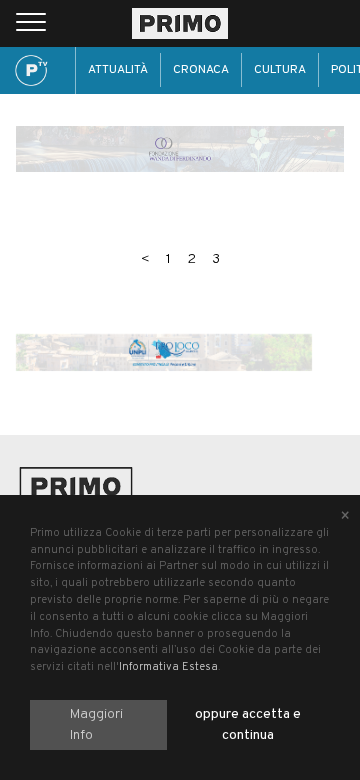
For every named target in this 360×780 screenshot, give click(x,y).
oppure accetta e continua (248, 725)
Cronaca (201, 70)
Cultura (280, 70)
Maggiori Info (96, 725)
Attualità (118, 70)
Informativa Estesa (168, 667)
